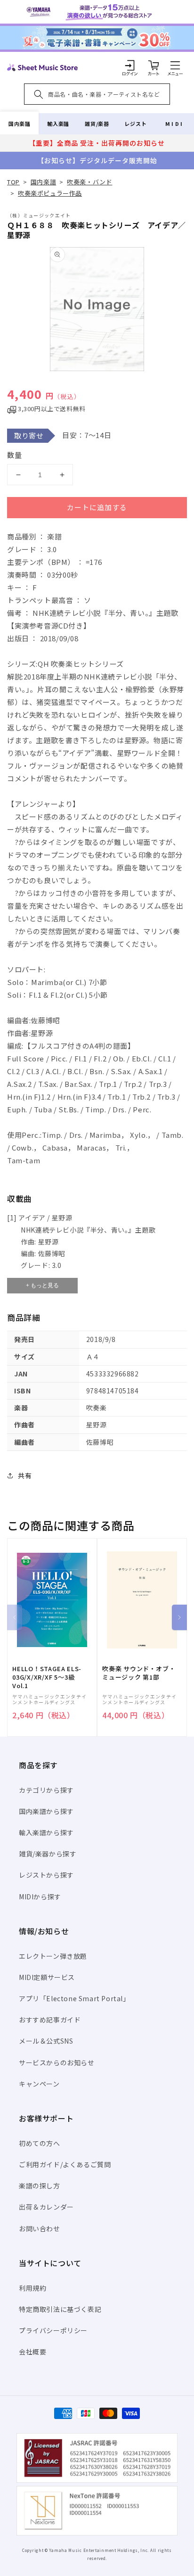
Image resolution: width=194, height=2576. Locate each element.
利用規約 (32, 2288)
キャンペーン (39, 2084)
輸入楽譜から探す (46, 1832)
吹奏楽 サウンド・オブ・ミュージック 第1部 (139, 1673)
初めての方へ (40, 2143)
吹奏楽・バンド (89, 182)
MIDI (174, 124)
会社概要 (32, 2352)
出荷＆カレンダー (46, 2207)
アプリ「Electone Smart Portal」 (74, 1998)
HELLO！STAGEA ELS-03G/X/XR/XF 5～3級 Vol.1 (47, 1677)
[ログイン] (130, 65)
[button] (175, 65)
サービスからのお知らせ (57, 2062)
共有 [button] (25, 1475)
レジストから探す (46, 1875)
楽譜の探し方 (40, 2186)
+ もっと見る (42, 1285)
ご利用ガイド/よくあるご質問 (65, 2164)
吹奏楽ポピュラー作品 (50, 193)
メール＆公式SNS (46, 2041)
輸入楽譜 (58, 124)
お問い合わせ (40, 2228)
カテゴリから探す (46, 1790)
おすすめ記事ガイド (50, 2020)
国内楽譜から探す (46, 1811)
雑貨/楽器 (97, 124)
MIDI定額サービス (47, 1977)
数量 (15, 455)
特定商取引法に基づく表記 (60, 2309)
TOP (13, 182)
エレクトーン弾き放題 (53, 1956)
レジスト (136, 124)
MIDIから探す (40, 1897)
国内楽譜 (19, 124)
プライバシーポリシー (53, 2330)
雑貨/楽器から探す (48, 1854)
